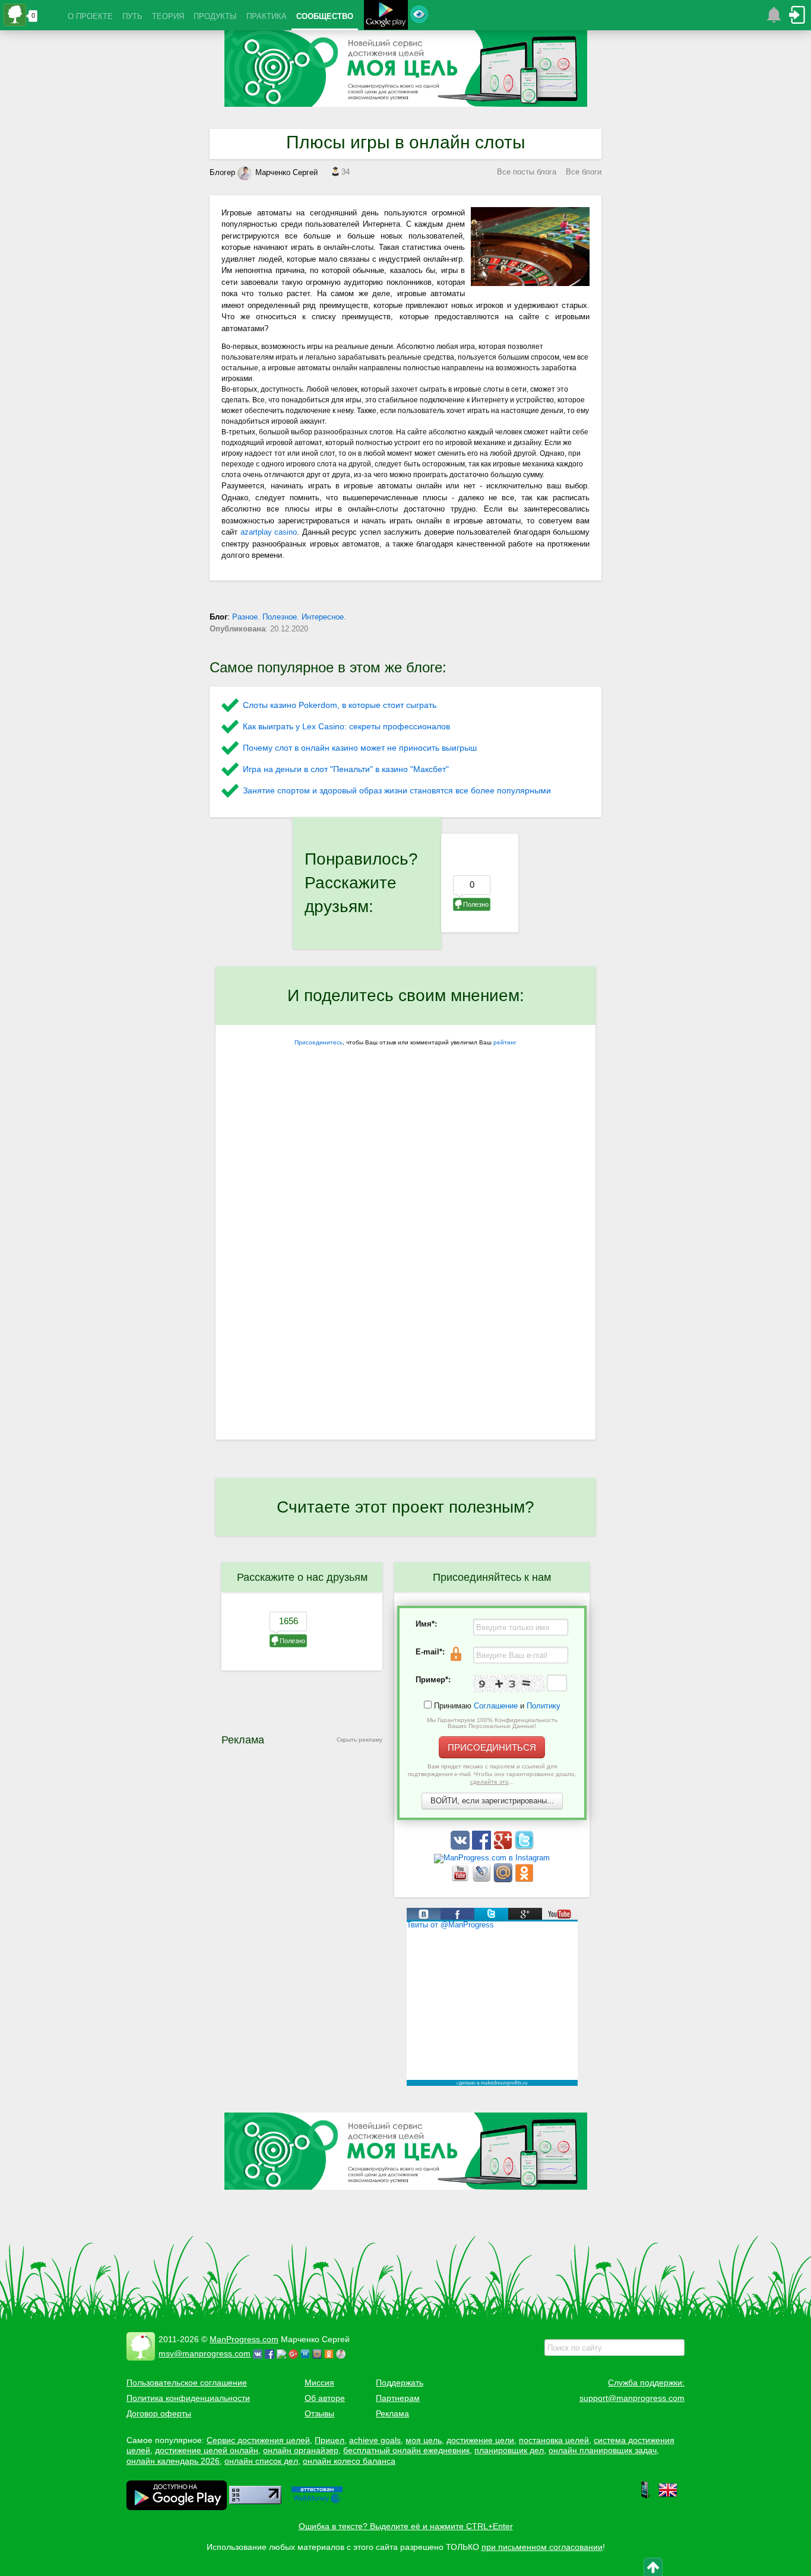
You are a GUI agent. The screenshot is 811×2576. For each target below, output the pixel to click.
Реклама (392, 2413)
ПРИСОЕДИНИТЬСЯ (492, 1747)
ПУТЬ (132, 16)
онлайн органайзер (301, 2450)
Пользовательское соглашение (187, 2383)
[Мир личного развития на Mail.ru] (504, 1880)
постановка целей (554, 2440)
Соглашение (496, 1706)
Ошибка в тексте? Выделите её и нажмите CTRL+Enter (406, 2526)
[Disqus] (405, 1285)
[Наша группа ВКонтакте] (461, 1847)
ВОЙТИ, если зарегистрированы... (492, 1801)
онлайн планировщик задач (603, 2450)
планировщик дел (509, 2450)
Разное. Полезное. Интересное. (289, 617)
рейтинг (505, 1042)
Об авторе (325, 2398)
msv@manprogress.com (205, 2353)
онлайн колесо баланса (349, 2461)
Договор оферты (159, 2413)
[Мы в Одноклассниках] (524, 1880)
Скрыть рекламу (359, 1740)
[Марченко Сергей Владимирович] (343, 2353)
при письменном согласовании (542, 2547)
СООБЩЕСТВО (325, 16)
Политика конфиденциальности (188, 2398)
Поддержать (400, 2383)
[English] (668, 2496)
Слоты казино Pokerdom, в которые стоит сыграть (340, 705)
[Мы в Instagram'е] (492, 1858)
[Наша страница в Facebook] (483, 1847)
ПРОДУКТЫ (215, 16)
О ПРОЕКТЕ (90, 16)
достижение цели (480, 2440)
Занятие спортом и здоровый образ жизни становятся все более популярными (397, 790)
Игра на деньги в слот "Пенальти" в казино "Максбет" (346, 769)
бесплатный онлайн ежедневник (406, 2450)
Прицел (330, 2440)
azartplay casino (269, 532)
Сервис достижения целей (258, 2440)
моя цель (424, 2440)
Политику (544, 1706)
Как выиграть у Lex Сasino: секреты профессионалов (346, 726)
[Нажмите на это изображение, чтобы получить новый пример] (509, 1684)
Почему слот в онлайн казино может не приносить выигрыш (360, 748)
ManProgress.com (244, 2339)
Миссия (319, 2383)
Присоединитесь (319, 1042)
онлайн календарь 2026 (173, 2461)
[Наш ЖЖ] (483, 1880)
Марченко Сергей (286, 172)
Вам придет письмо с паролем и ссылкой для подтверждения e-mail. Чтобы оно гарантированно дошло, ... (492, 1774)
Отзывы (319, 2413)
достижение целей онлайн (207, 2450)
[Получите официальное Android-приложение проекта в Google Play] (386, 16)
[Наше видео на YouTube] (461, 1880)
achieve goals (375, 2440)
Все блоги (584, 172)
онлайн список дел (261, 2461)
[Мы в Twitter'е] (524, 1847)
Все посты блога (527, 172)
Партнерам (398, 2398)
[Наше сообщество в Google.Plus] (504, 1847)
